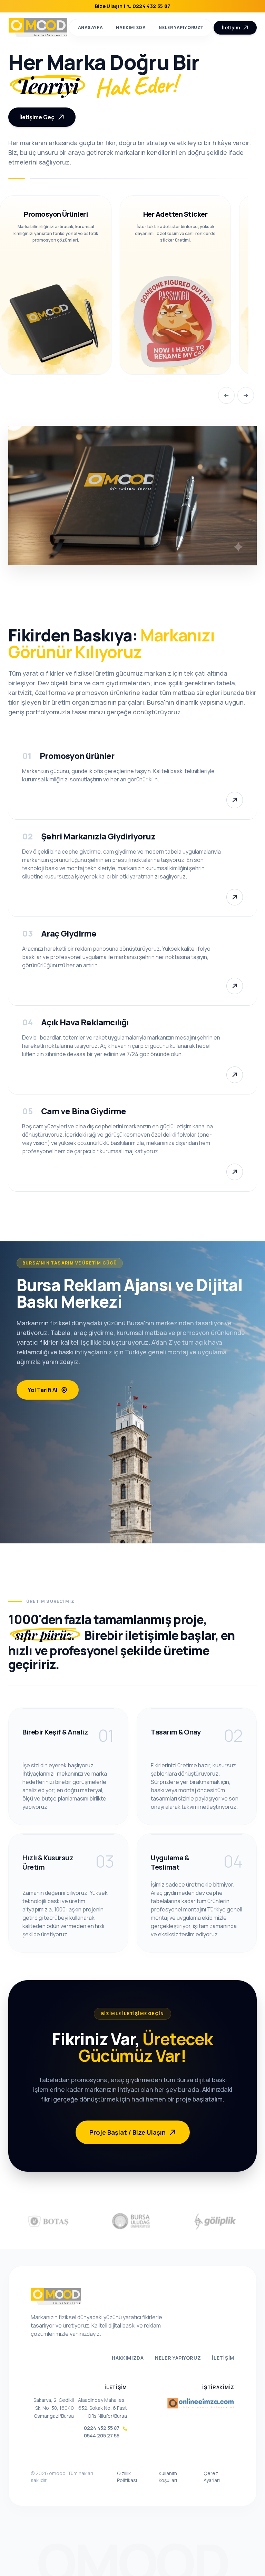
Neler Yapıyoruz (178, 2358)
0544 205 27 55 (102, 2436)
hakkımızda (131, 27)
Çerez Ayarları (212, 2477)
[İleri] (246, 395)
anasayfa (91, 27)
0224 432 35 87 (151, 6)
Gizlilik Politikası (127, 2477)
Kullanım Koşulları (168, 2477)
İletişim (223, 2358)
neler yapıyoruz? (181, 27)
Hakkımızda (128, 2358)
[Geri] (226, 395)
